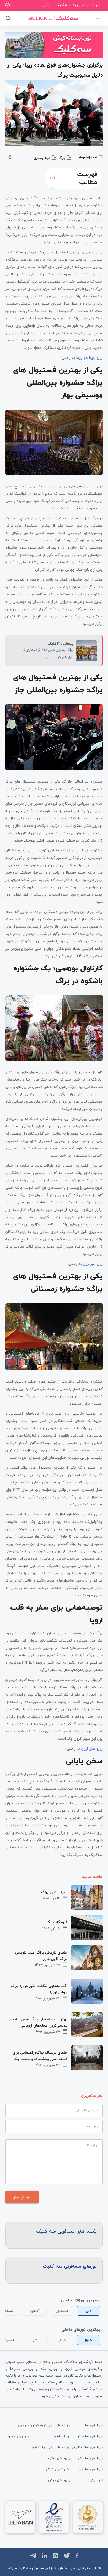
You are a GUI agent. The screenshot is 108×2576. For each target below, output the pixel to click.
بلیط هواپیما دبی (91, 2469)
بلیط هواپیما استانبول (87, 2447)
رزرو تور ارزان (93, 1264)
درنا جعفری (42, 158)
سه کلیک (24, 2568)
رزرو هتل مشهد (59, 2458)
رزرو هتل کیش (59, 2480)
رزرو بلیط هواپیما (89, 358)
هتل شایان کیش (58, 2469)
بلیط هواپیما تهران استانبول (51, 2447)
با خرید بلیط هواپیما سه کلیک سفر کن (73, 5)
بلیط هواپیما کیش (90, 2436)
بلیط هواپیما (94, 2425)
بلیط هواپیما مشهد (89, 2458)
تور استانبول (62, 2436)
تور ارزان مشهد (18, 2436)
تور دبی (23, 2425)
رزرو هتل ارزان (92, 1749)
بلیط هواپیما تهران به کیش (51, 2425)
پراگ (62, 158)
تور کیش (96, 2480)
